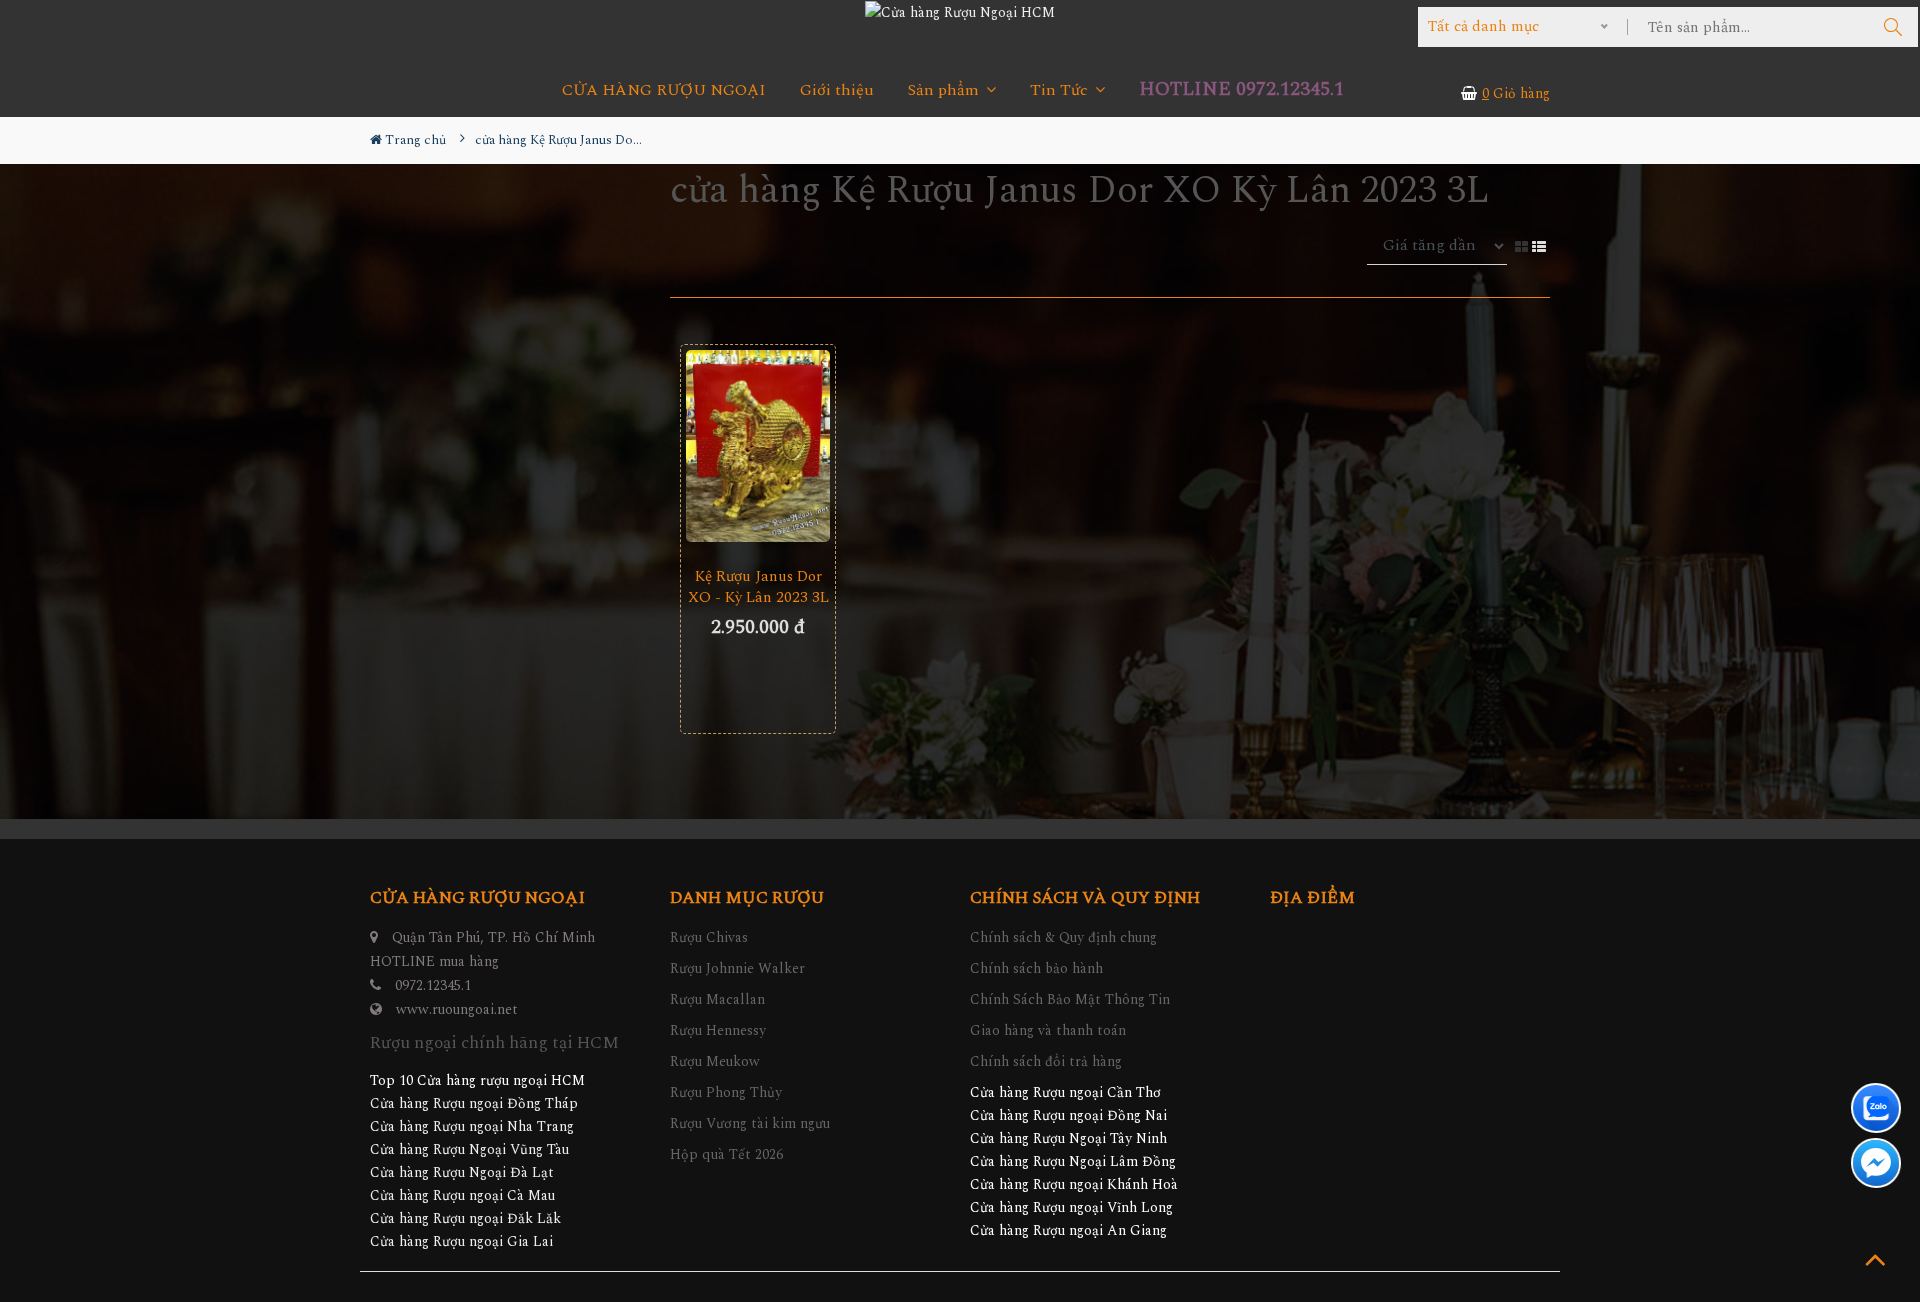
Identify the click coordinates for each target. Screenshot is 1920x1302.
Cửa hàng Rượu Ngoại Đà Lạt (462, 1172)
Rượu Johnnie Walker (737, 968)
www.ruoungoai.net (457, 1009)
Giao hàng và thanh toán (1048, 1030)
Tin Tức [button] (1061, 90)
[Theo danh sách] (1541, 245)
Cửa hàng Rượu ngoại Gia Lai (461, 1241)
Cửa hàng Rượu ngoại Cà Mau (462, 1195)
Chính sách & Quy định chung (1063, 937)
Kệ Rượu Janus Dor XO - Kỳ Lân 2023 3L (758, 587)
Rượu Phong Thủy (726, 1092)
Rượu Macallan (717, 999)
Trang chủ (414, 140)
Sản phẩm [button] (945, 90)
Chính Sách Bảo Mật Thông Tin (1070, 999)
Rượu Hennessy (718, 1030)
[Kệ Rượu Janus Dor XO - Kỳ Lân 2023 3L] (758, 446)
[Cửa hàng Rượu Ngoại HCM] (960, 12)
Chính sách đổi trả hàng (1046, 1061)
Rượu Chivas (709, 937)
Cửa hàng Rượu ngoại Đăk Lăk (465, 1218)
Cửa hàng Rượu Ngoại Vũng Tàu (469, 1149)
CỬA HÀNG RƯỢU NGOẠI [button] (664, 90)
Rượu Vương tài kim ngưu (750, 1123)
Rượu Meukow (715, 1061)
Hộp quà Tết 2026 (726, 1154)
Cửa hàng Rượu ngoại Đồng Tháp (474, 1103)
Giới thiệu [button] (837, 90)
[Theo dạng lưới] (1523, 245)
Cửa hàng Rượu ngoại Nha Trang (472, 1126)
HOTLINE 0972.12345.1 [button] (1241, 89)
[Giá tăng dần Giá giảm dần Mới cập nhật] (1441, 246)
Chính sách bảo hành (1036, 968)
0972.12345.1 (433, 985)
